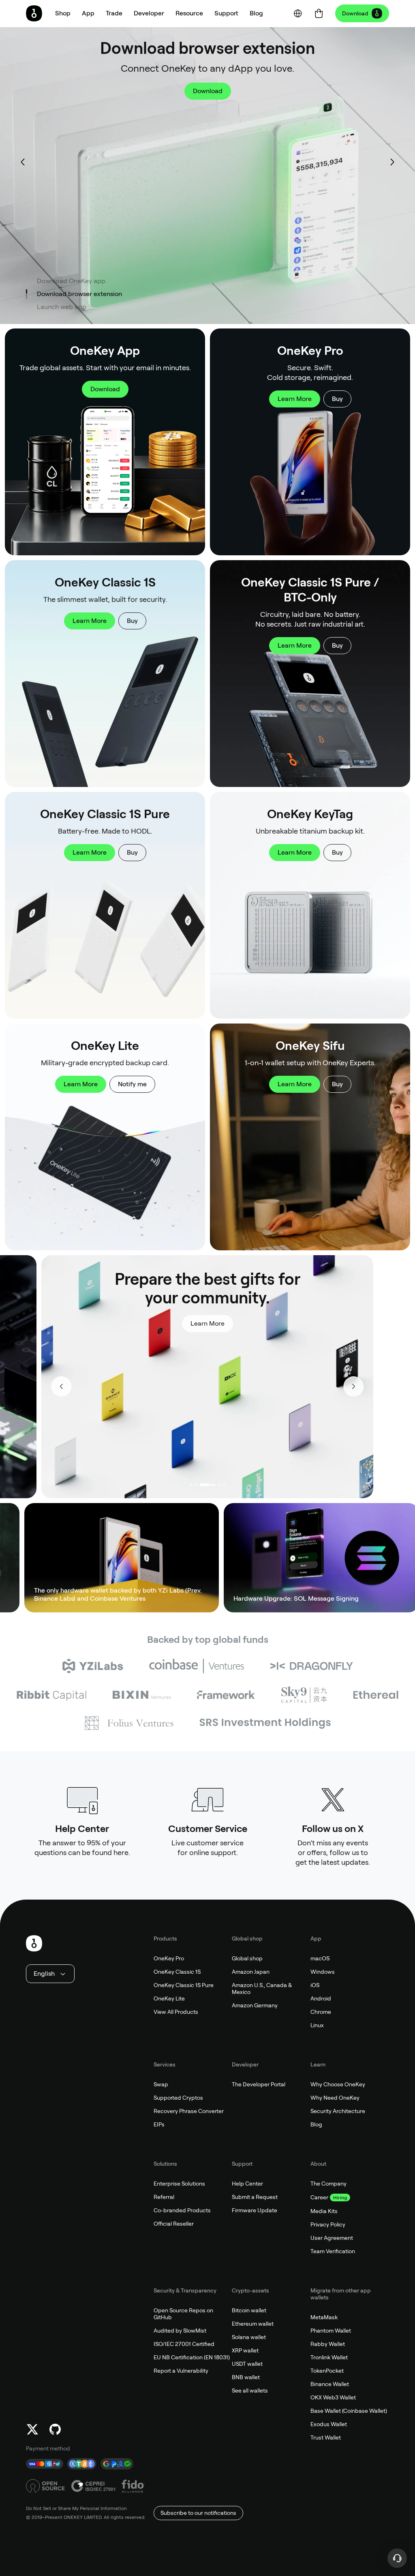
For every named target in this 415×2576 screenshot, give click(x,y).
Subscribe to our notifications (198, 2513)
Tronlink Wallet (329, 2357)
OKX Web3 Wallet (333, 2397)
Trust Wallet (326, 2437)
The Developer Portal (259, 2084)
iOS (315, 1985)
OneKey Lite (169, 1998)
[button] (88, 13)
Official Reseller (174, 2224)
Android (321, 1998)
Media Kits (324, 2211)
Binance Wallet (330, 2384)
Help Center (247, 2184)
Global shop (247, 1958)
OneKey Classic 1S (177, 1972)
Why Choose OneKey (338, 2084)
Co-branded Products (182, 2210)
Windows (323, 1972)
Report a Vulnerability (181, 2371)
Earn (345, 1558)
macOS (320, 1958)
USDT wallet (247, 2364)
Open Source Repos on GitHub (183, 2314)
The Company (328, 2184)
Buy (337, 399)
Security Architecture (338, 2111)
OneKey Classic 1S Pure (184, 1985)
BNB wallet (246, 2377)
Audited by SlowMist (180, 2331)
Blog (316, 2124)
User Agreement (332, 2238)
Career (319, 2197)
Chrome (321, 2012)
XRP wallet (245, 2350)
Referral (164, 2197)
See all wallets (250, 2390)
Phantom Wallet (331, 2331)
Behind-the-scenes (234, 1305)
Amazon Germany (255, 2005)
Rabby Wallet (328, 2344)
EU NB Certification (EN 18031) (192, 2357)
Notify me (132, 1084)
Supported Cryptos (178, 2098)
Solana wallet (249, 2337)
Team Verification (333, 2251)
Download (355, 13)
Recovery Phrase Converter (189, 2111)
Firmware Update (255, 2210)
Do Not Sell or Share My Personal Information (76, 2508)
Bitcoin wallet (249, 2310)
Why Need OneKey (335, 2098)
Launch (207, 91)
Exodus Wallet (329, 2424)
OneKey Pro (169, 1958)
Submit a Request (255, 2197)
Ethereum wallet (253, 2324)
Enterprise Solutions (179, 2184)
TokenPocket (327, 2371)
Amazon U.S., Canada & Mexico (262, 1989)
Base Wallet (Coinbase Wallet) (349, 2411)
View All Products (176, 2012)
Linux (317, 2025)
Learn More (295, 399)
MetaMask (324, 2317)
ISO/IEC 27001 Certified (184, 2344)
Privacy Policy (328, 2224)
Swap (161, 2084)
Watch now (169, 1305)
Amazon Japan (251, 1972)
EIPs (159, 2124)
